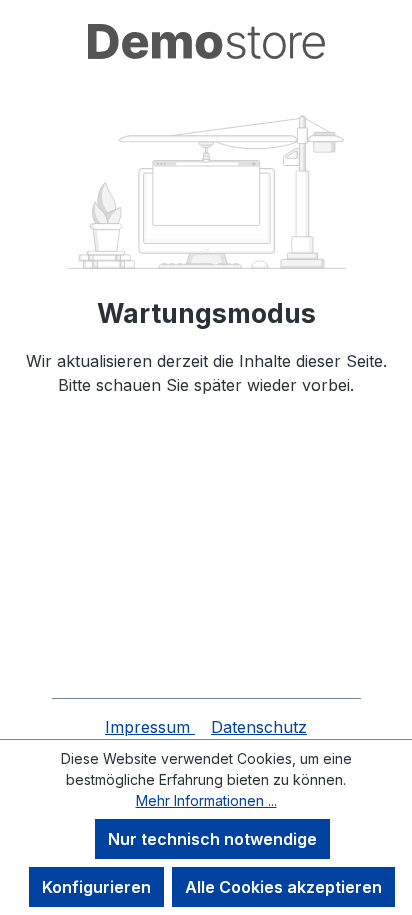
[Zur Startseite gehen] (206, 41)
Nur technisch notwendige (212, 839)
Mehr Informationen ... (206, 800)
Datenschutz (259, 727)
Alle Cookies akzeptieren (283, 887)
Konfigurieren (96, 887)
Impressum (150, 727)
